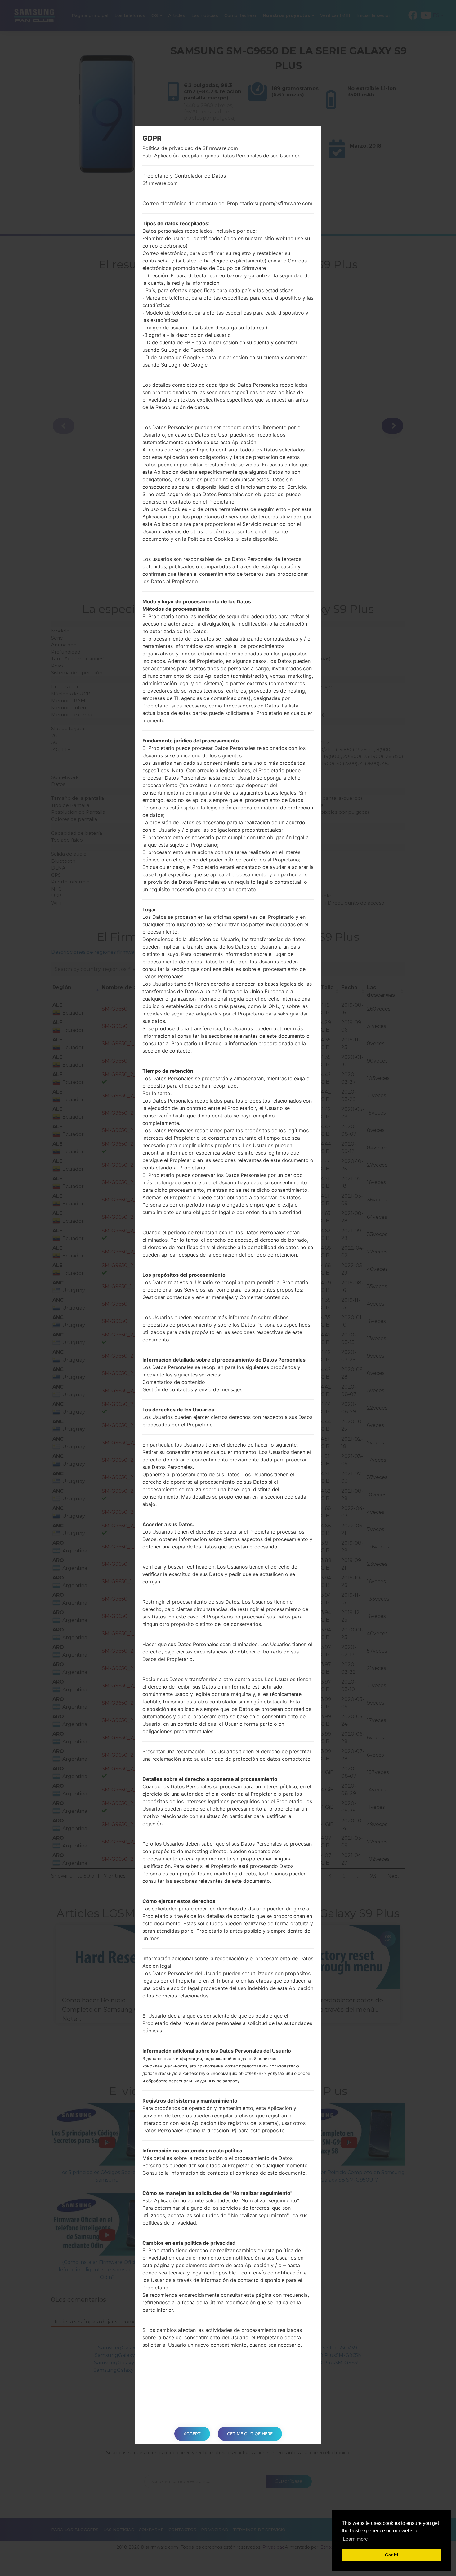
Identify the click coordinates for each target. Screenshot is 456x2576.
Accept (192, 2434)
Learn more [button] (355, 2539)
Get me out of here (250, 2434)
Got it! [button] (392, 2555)
